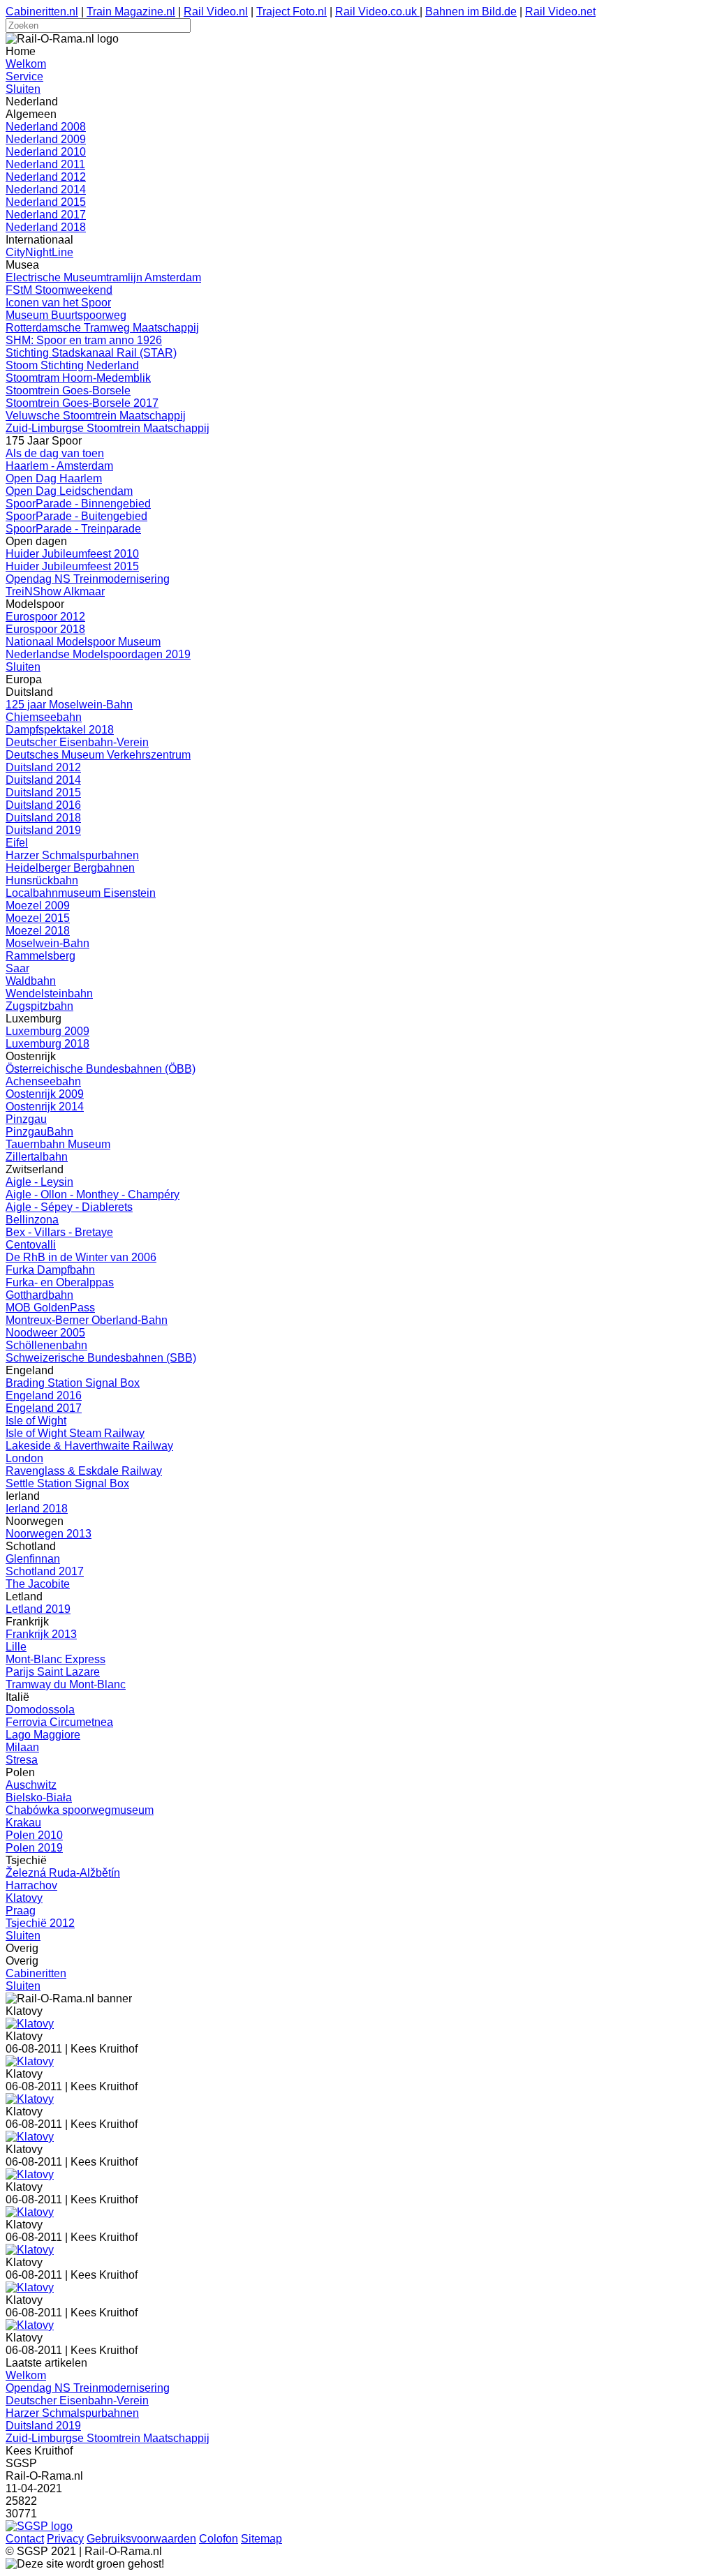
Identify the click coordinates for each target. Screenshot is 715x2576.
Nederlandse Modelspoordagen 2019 (98, 654)
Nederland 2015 (46, 202)
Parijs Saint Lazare (53, 1672)
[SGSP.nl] (39, 2526)
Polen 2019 (34, 1848)
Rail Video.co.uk (377, 12)
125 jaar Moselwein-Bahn (69, 705)
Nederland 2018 (46, 227)
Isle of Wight (36, 1421)
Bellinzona (32, 1220)
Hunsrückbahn (42, 880)
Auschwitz (31, 1785)
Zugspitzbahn (39, 1006)
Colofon (219, 2539)
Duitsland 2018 (43, 818)
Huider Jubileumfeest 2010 (72, 554)
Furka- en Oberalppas (60, 1282)
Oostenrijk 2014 (45, 1107)
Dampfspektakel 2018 (60, 730)
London (24, 1458)
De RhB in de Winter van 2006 (81, 1257)
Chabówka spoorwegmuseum (80, 1810)
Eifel (17, 843)
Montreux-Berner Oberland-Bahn (87, 1320)
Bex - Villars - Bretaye (59, 1232)
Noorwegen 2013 (49, 1534)
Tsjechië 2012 (40, 1923)
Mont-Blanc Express (56, 1659)
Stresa (22, 1760)
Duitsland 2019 (43, 830)
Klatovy (24, 1898)
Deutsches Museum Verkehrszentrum (98, 755)
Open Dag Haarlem (54, 478)
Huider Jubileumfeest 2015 (72, 566)
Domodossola (40, 1710)
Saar (17, 968)
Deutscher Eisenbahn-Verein (77, 742)
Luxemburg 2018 (47, 1044)
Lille (16, 1647)
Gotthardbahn (39, 1295)
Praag (21, 1911)
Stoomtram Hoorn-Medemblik (78, 378)
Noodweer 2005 (45, 1333)
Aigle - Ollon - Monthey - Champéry (93, 1194)
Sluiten (23, 89)
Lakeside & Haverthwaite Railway (89, 1446)
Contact (25, 2539)
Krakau (23, 1823)
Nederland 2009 (46, 139)
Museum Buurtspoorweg (66, 315)
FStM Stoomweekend (59, 290)
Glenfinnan (33, 1559)
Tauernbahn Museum (58, 1144)
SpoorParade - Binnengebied (78, 504)
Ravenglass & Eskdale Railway (84, 1471)
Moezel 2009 (38, 906)
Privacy (65, 2539)
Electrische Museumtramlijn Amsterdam (103, 277)
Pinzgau (26, 1119)
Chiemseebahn (44, 717)
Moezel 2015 (38, 918)
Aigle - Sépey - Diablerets (69, 1207)
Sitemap (261, 2539)
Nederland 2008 (46, 127)
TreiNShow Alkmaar (55, 591)
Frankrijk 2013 (41, 1634)
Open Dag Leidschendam (69, 491)
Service (24, 76)
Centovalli (31, 1245)
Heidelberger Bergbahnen (70, 868)
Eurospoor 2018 (45, 629)
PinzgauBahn (39, 1132)
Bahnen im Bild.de (471, 12)
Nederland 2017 (46, 215)
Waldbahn (31, 981)
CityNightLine (39, 252)
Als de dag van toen (55, 453)
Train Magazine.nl (131, 12)
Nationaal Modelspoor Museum (83, 642)
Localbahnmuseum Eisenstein (81, 893)
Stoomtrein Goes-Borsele (68, 390)
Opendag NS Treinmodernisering (88, 579)
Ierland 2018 (37, 1509)
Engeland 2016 (44, 1395)
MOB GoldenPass (50, 1308)
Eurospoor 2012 (45, 617)
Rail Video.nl (216, 12)
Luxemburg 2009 (47, 1031)
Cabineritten (36, 1973)
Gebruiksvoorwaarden (141, 2539)
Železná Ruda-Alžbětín (63, 1873)
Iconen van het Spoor (58, 303)
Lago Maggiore (43, 1735)
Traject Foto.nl (292, 12)
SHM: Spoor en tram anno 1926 (84, 340)
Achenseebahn (43, 1081)
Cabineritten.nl (42, 12)
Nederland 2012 (46, 177)
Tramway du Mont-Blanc (66, 1684)
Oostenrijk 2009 (45, 1094)
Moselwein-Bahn (47, 943)
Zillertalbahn (37, 1157)
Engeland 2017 (44, 1408)
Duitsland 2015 (43, 792)
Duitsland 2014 (43, 780)
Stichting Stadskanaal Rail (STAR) (91, 353)
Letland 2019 (38, 1609)
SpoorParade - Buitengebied (76, 516)
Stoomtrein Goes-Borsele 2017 (82, 403)
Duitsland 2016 (43, 805)
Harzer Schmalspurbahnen (72, 855)
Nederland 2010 (46, 152)
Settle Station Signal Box (67, 1483)
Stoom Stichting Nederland (72, 365)
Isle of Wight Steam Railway (75, 1433)
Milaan (22, 1747)
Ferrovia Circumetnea (59, 1722)
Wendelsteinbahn (49, 993)
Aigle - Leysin (39, 1182)
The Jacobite (38, 1584)
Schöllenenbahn (46, 1345)
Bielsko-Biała (39, 1797)
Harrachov (31, 1885)
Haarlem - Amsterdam (59, 466)
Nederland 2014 (46, 189)
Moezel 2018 (38, 931)
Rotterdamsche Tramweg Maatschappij (102, 328)
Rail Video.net (560, 12)
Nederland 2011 (45, 164)
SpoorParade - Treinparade (73, 529)
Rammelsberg (40, 956)
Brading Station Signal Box (73, 1383)
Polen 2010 (34, 1835)
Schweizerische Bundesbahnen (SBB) (101, 1358)
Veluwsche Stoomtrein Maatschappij (96, 416)
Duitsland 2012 (43, 767)
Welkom (26, 64)
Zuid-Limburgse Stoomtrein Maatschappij (108, 428)
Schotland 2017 (45, 1571)
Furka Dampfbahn (50, 1270)
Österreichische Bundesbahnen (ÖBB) (101, 1069)
